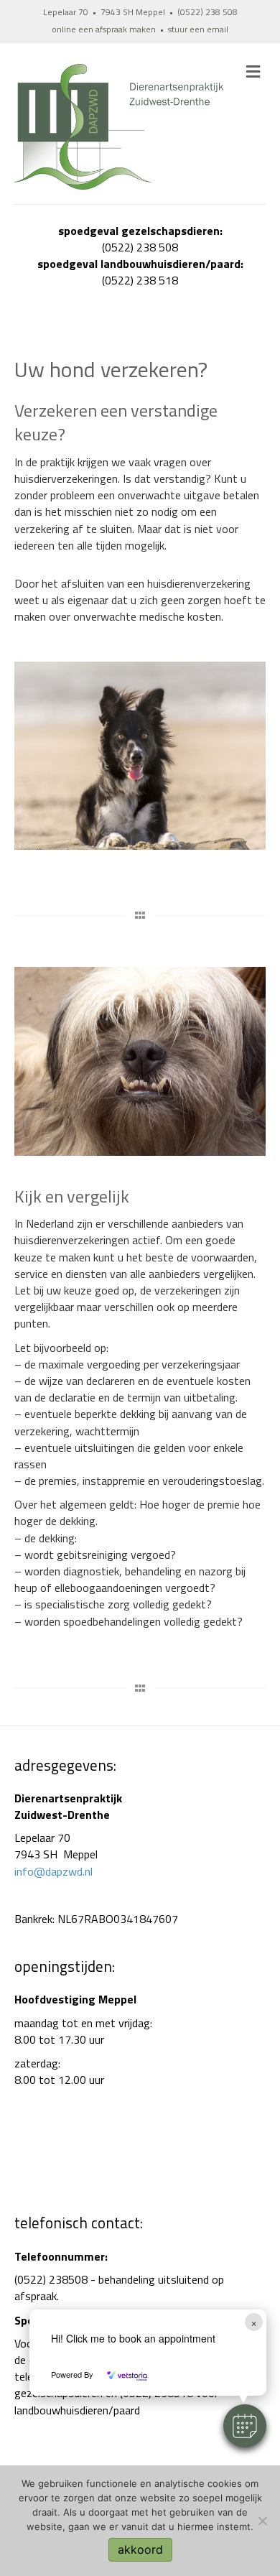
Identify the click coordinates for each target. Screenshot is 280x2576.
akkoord (140, 2549)
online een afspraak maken (104, 29)
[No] (262, 2521)
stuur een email (198, 29)
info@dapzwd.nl (53, 1871)
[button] (245, 2426)
